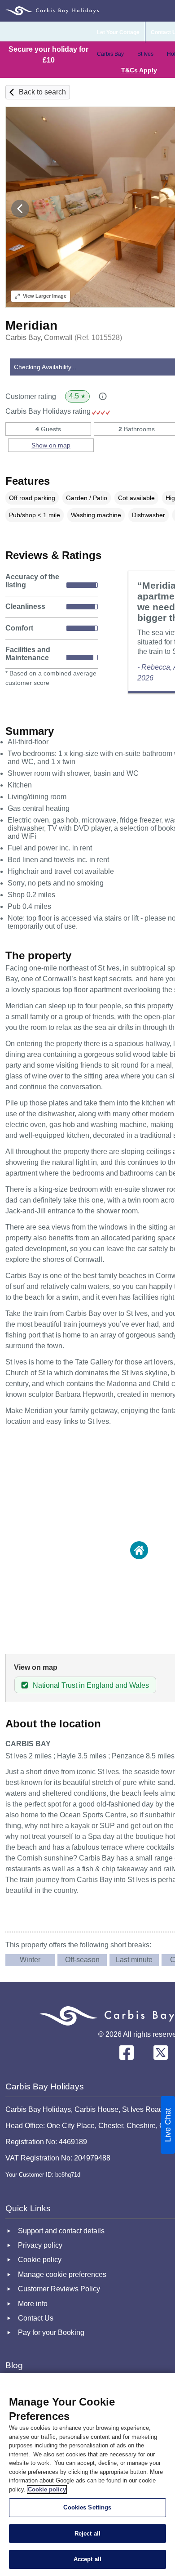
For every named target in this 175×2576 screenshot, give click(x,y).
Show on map (51, 445)
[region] (87, 2475)
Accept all (87, 2559)
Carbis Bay (110, 54)
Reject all (87, 2534)
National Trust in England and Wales (91, 1685)
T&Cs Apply (139, 70)
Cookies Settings (87, 2507)
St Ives (145, 54)
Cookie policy (47, 2489)
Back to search (42, 92)
